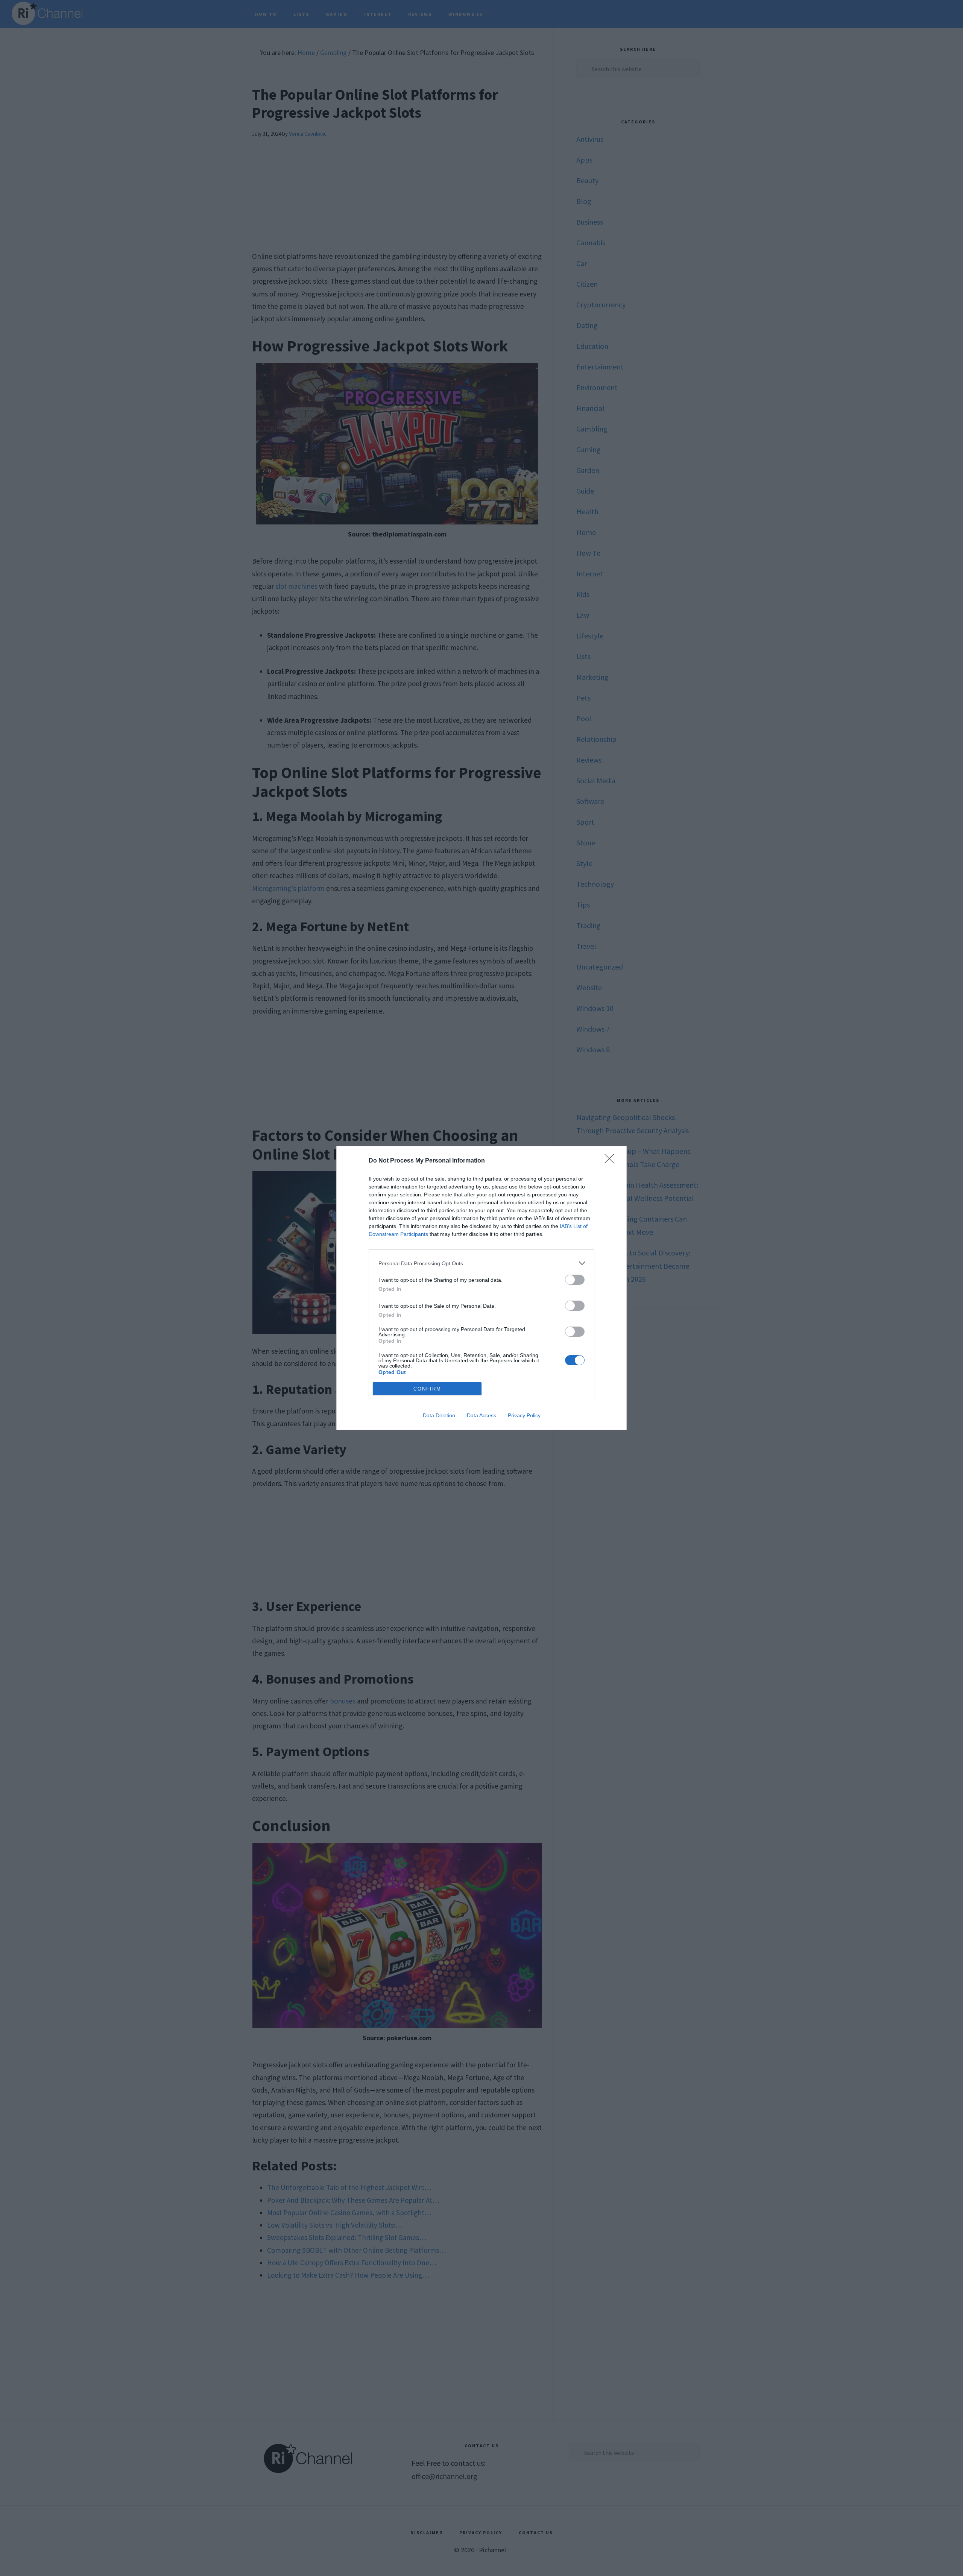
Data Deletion (439, 1415)
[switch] (575, 1280)
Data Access (481, 1415)
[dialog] (481, 1288)
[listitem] (481, 1263)
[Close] (612, 1161)
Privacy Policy (524, 1415)
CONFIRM (427, 1389)
